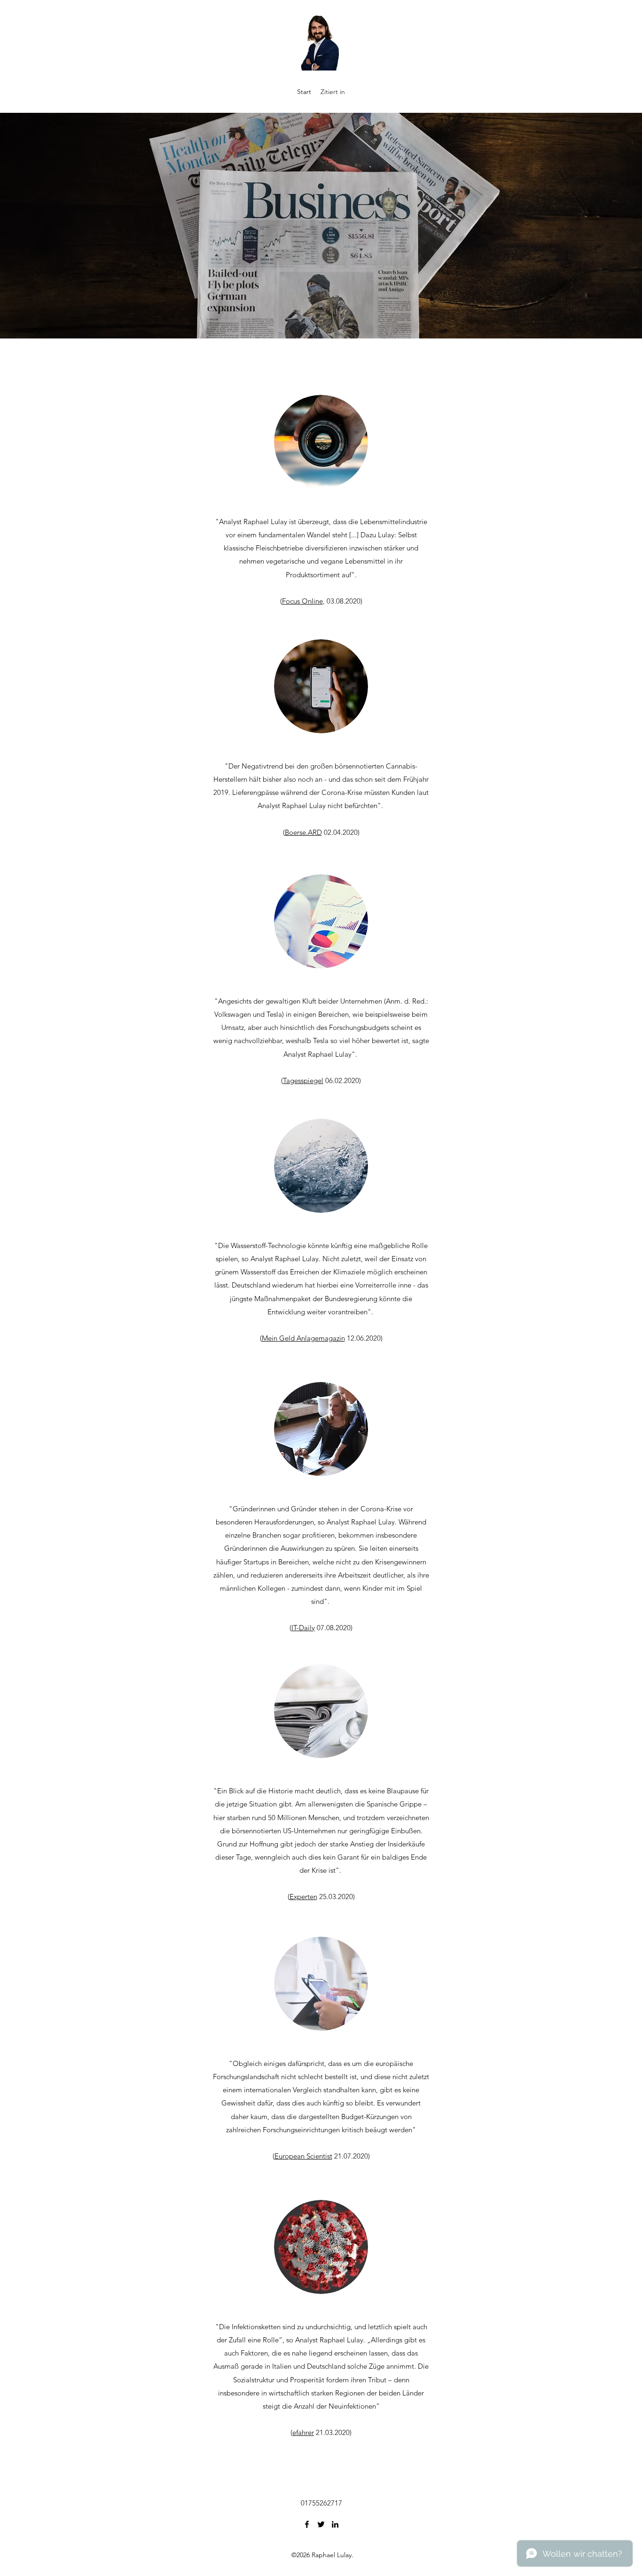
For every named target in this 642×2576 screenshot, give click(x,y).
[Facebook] (307, 2524)
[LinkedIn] (335, 2524)
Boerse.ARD (303, 832)
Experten (303, 1897)
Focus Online (302, 601)
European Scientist (303, 2156)
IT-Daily (303, 1628)
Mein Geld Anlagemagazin (303, 1338)
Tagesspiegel (303, 1080)
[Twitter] (321, 2524)
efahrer (303, 2432)
